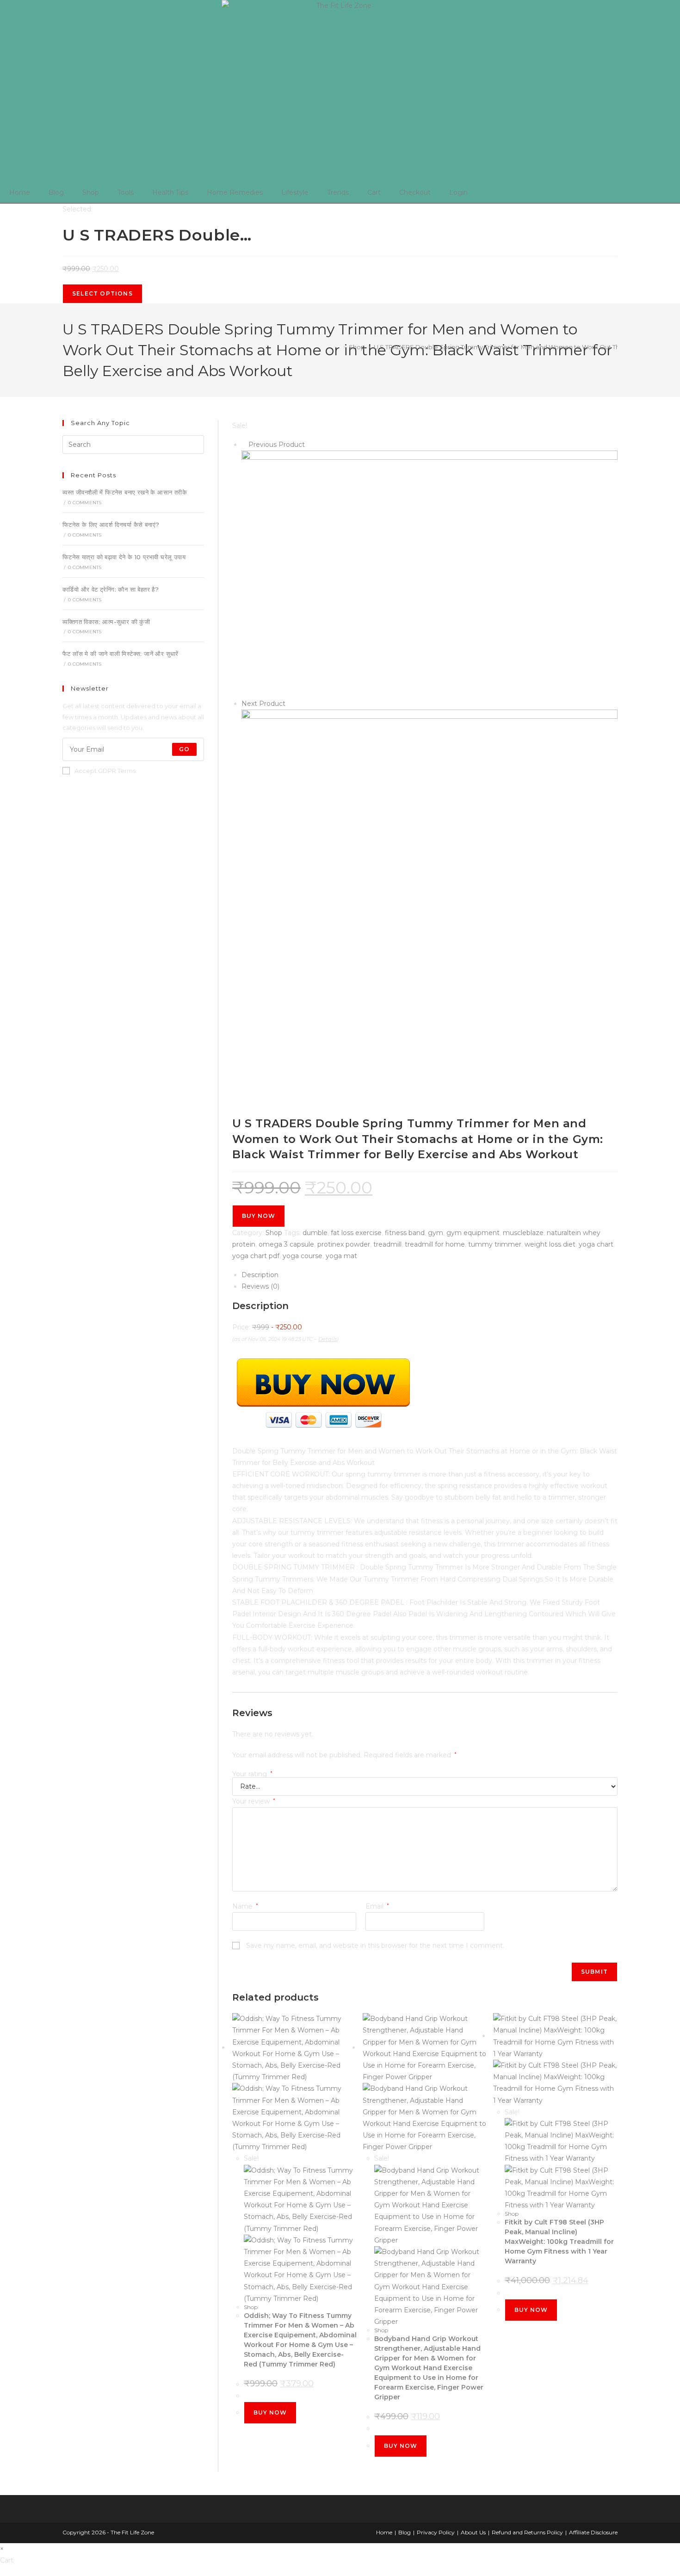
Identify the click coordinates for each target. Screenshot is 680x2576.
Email (377, 1906)
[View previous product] (244, 445)
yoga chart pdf (256, 1256)
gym (436, 1233)
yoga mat (341, 1256)
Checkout (415, 192)
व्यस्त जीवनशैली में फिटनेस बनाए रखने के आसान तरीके (125, 492)
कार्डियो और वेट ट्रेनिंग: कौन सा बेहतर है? (111, 589)
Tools (126, 192)
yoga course (303, 1256)
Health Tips (170, 192)
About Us (473, 2532)
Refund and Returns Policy (527, 2532)
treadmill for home (435, 1244)
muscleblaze (523, 1233)
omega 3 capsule (286, 1244)
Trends (338, 192)
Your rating (252, 1774)
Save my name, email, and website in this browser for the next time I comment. (375, 1946)
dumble (315, 1233)
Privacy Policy (436, 2532)
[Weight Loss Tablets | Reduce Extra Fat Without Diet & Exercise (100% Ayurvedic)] (430, 897)
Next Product (263, 704)
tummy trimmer (495, 1244)
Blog (56, 192)
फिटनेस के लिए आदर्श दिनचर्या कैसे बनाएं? (111, 525)
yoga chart (596, 1244)
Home (20, 192)
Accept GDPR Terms (105, 771)
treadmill (387, 1244)
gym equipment (473, 1233)
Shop (91, 192)
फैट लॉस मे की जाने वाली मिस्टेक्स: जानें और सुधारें (121, 654)
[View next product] (290, 704)
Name (245, 1906)
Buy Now (259, 1216)
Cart (374, 192)
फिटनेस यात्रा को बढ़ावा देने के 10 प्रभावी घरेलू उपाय (124, 557)
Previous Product (277, 445)
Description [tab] (260, 1275)
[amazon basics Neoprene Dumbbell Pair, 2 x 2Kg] (430, 574)
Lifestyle (295, 192)
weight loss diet (550, 1244)
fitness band (405, 1233)
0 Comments (85, 503)
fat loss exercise (356, 1233)
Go (184, 749)
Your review (254, 1801)
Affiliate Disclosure (593, 2532)
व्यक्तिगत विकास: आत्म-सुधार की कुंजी (106, 622)
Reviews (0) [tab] (260, 1286)
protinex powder (344, 1244)
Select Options (102, 293)
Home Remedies (235, 192)
